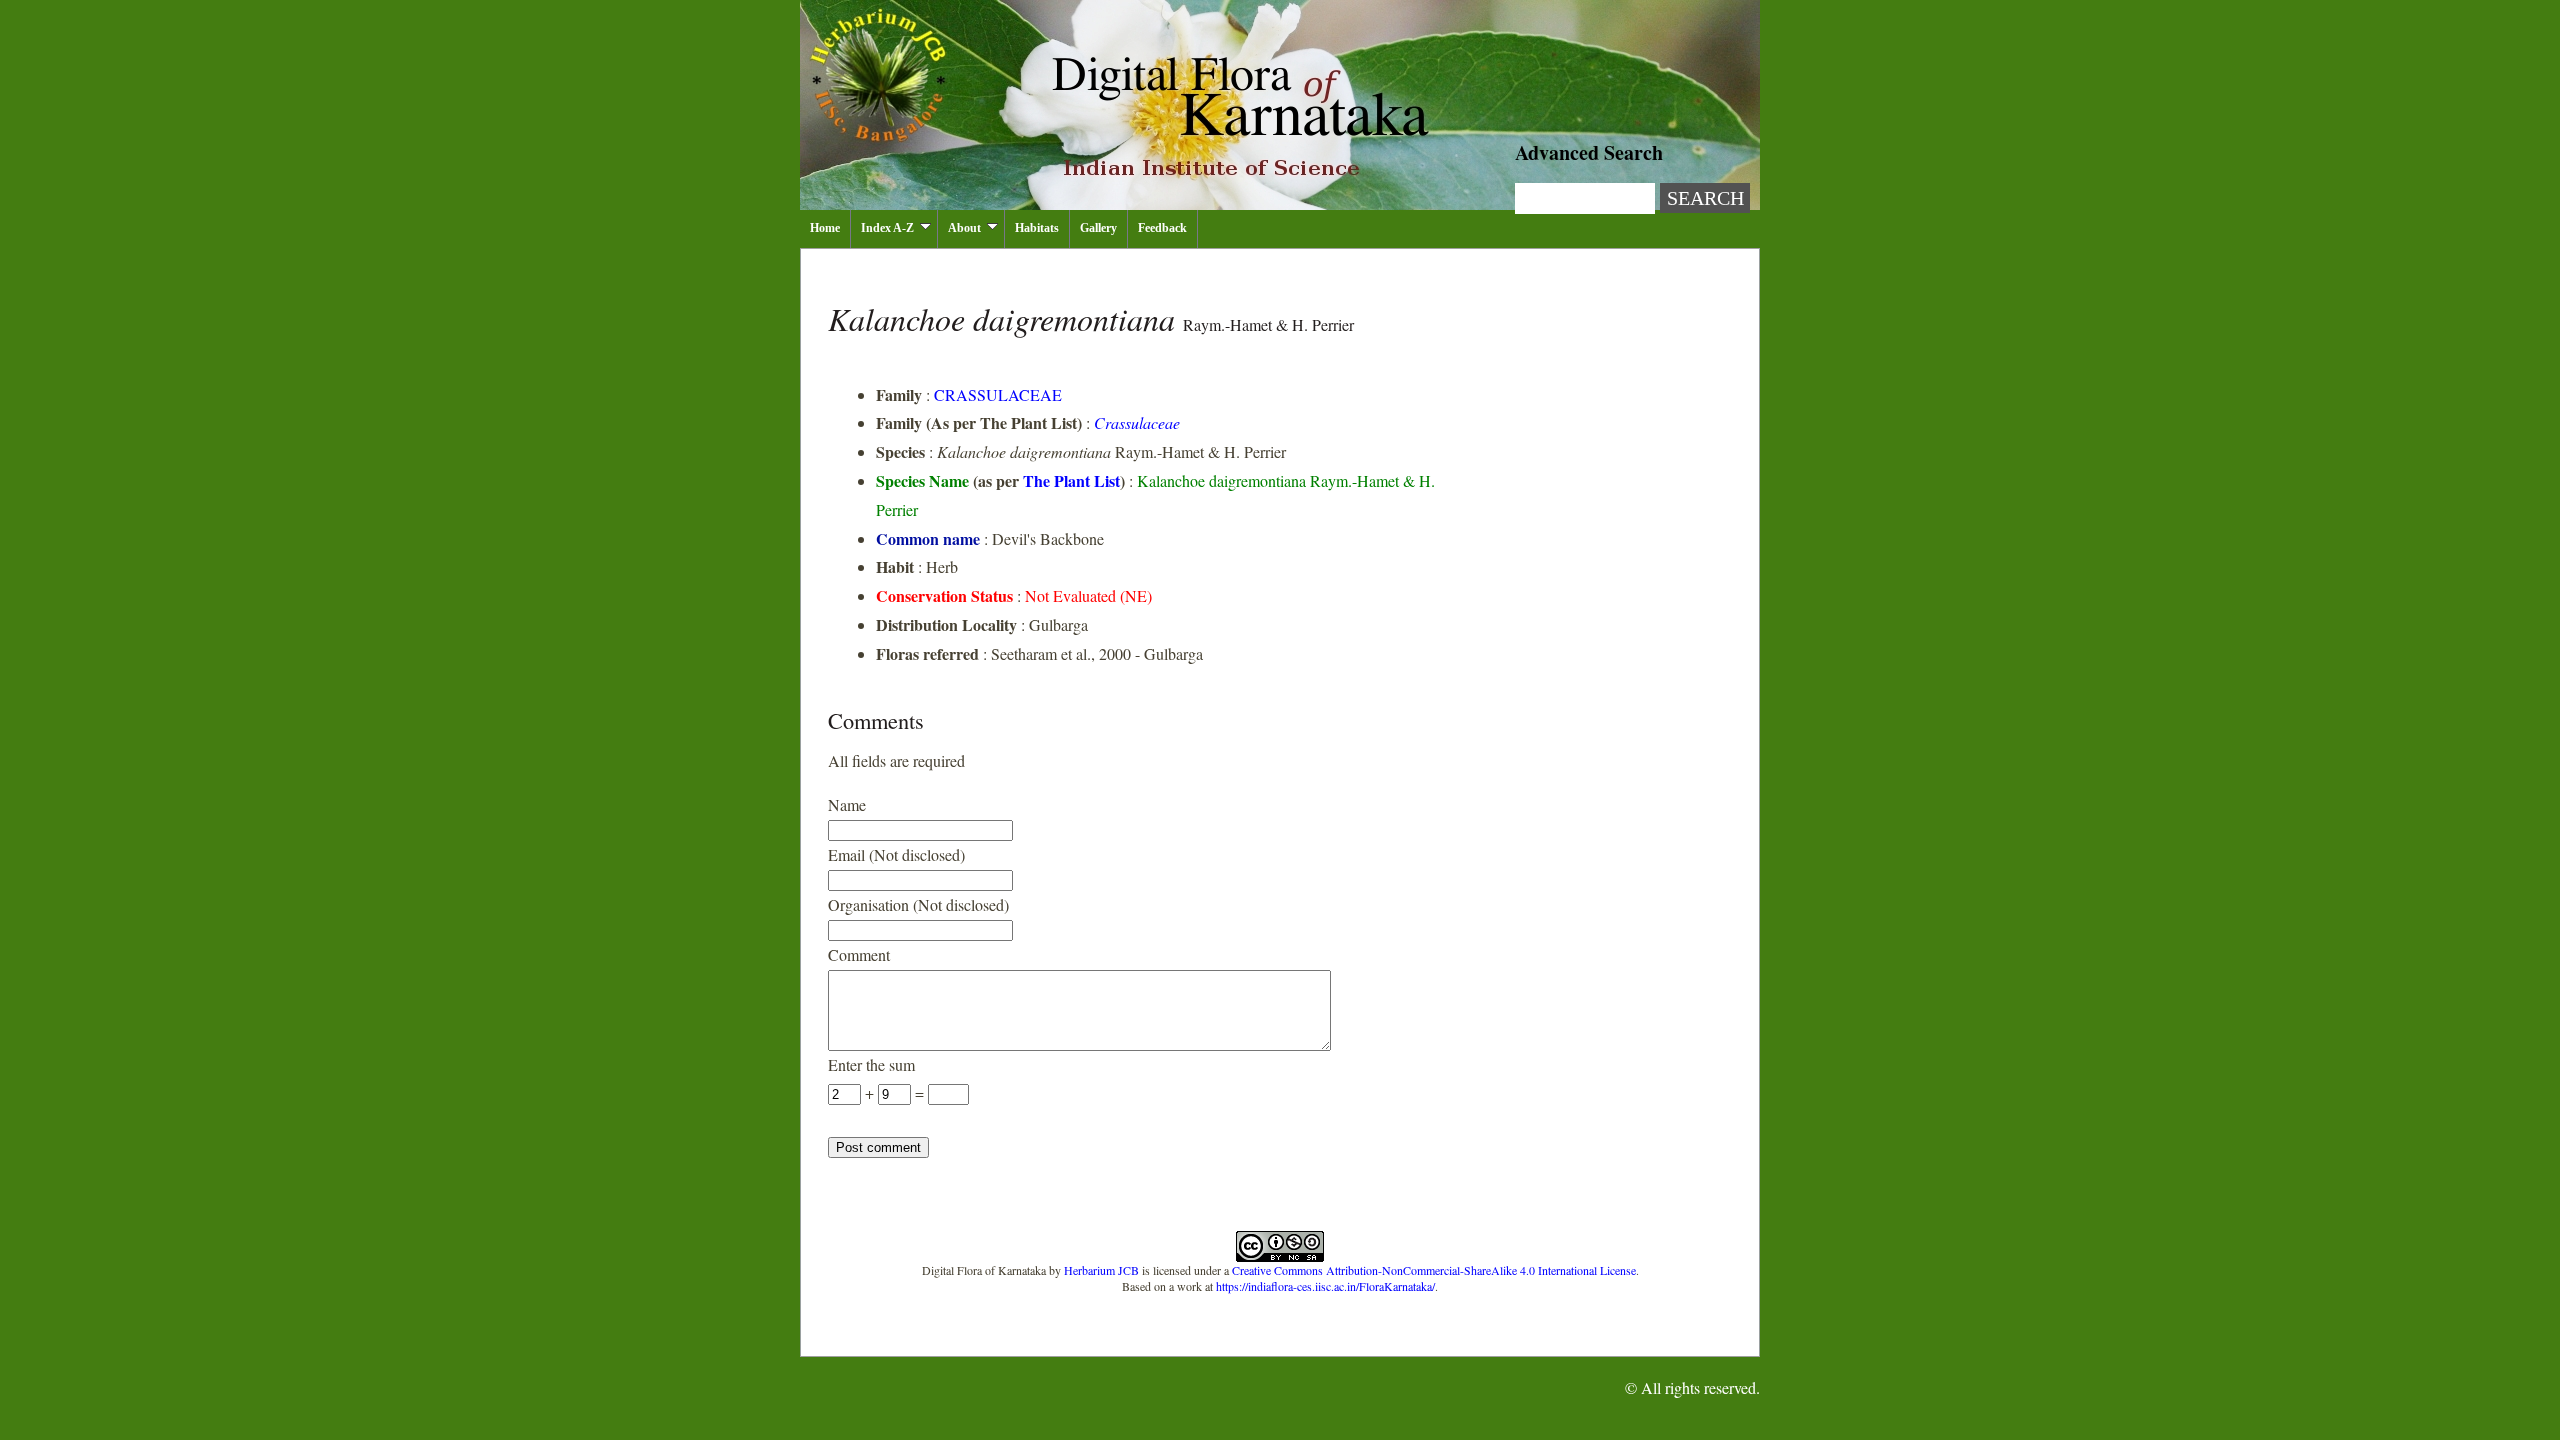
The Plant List (1071, 480)
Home (825, 228)
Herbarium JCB (1101, 1270)
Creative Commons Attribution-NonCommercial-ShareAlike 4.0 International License (1434, 1270)
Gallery (1098, 228)
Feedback (1162, 228)
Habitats (1037, 228)
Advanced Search (1589, 152)
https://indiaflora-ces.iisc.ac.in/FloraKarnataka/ (1325, 1286)
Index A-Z (887, 228)
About (964, 228)
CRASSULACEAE (998, 394)
